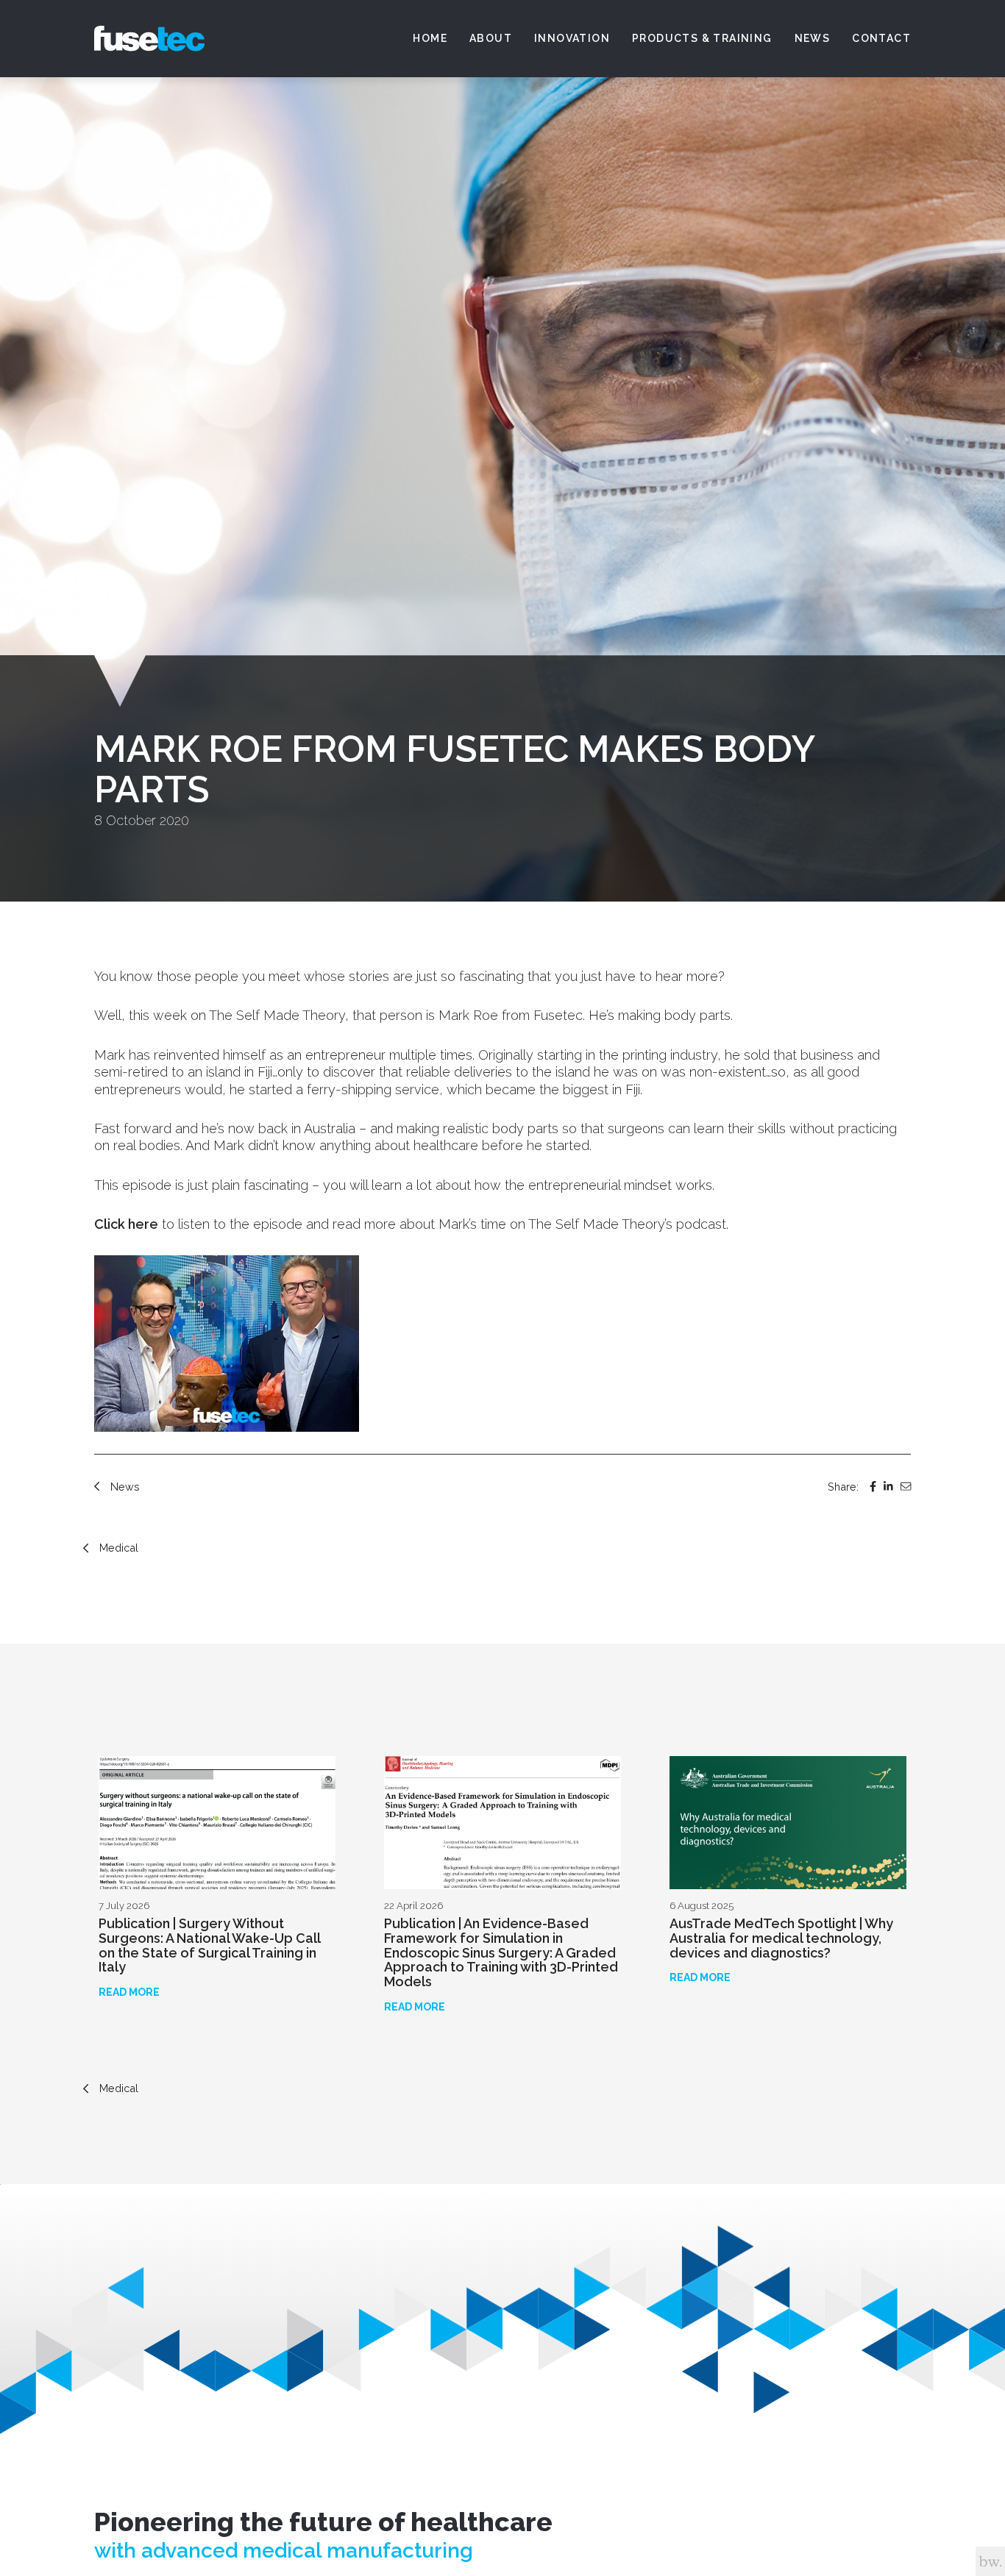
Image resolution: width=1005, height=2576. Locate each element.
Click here (126, 1224)
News (813, 38)
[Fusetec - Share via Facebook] (873, 1487)
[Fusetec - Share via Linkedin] (888, 1487)
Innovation (572, 38)
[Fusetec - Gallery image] (227, 1344)
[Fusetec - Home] (149, 39)
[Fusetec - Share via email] (906, 1487)
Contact (881, 38)
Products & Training (702, 38)
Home (430, 38)
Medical (119, 1548)
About (491, 38)
